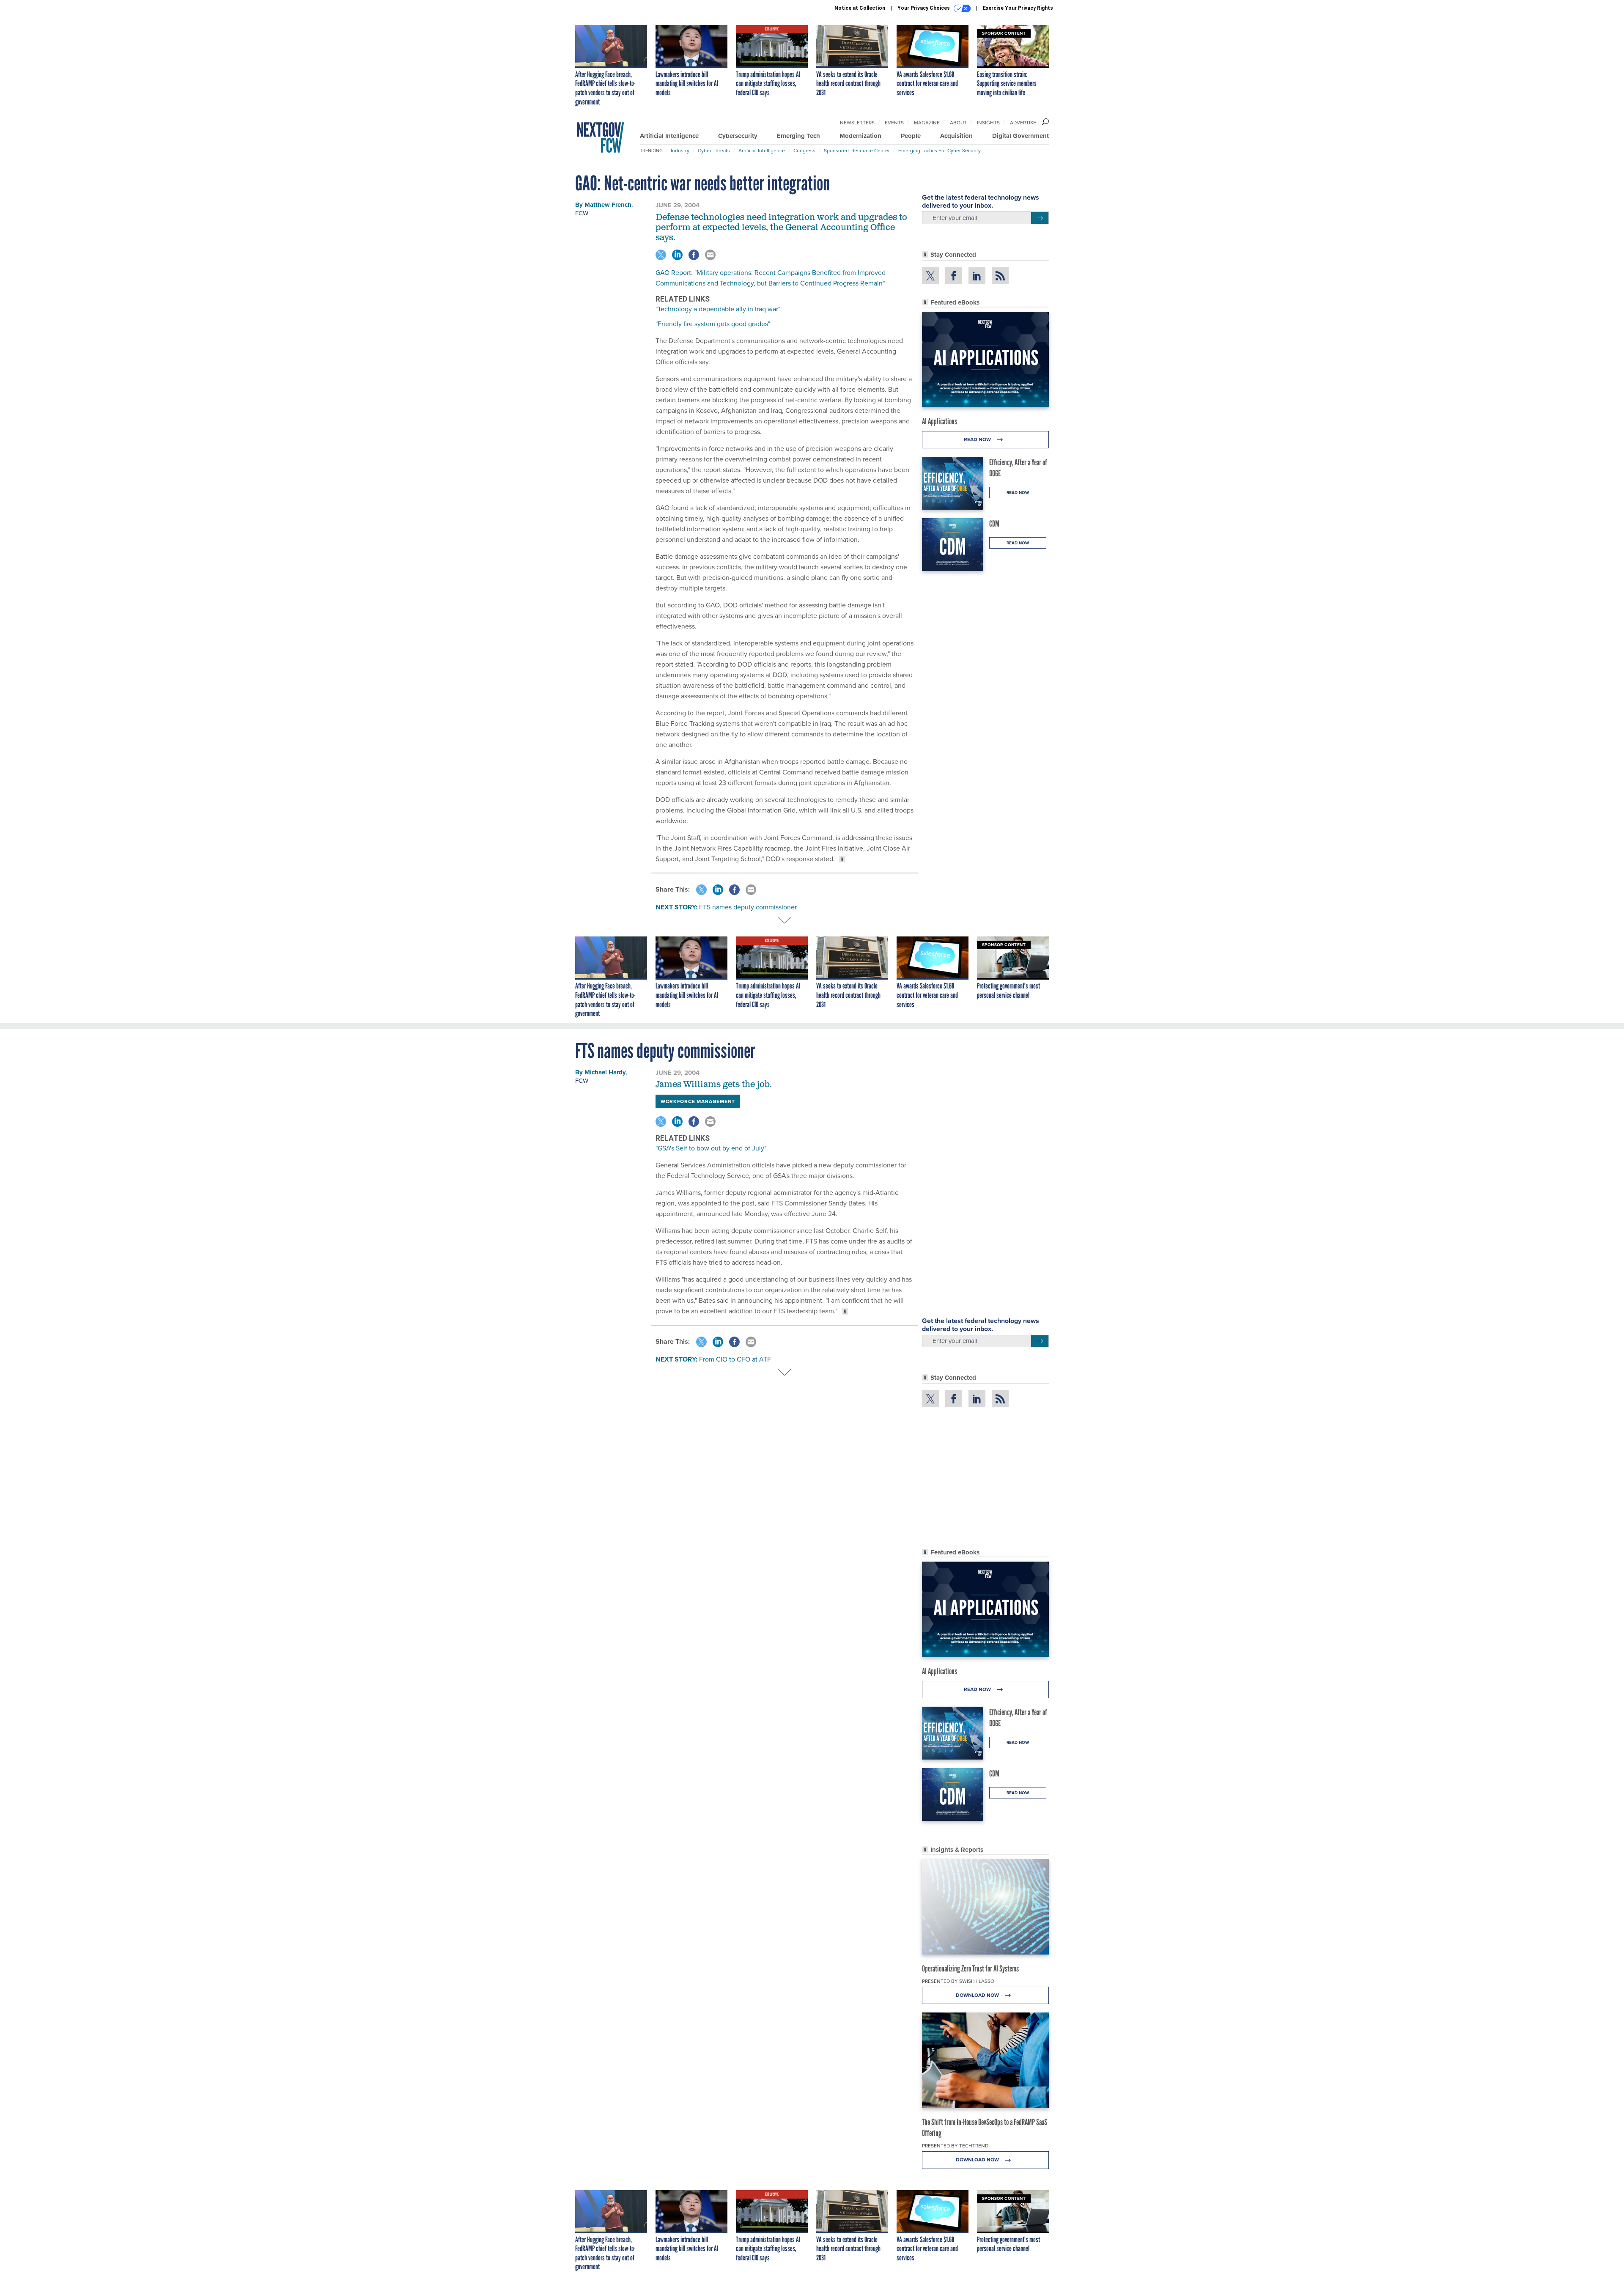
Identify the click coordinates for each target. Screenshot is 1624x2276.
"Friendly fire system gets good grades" (713, 324)
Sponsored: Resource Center (857, 151)
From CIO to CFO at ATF (735, 1359)
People (911, 136)
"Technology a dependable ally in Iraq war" (718, 309)
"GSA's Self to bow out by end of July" (711, 1148)
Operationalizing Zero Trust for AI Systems (970, 1969)
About (958, 123)
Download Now (978, 1995)
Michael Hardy (605, 1072)
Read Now (978, 439)
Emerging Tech (798, 136)
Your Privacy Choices (924, 8)
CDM (994, 524)
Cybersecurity (738, 136)
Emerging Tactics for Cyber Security (940, 151)
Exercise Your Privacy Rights (1018, 8)
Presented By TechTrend (955, 2146)
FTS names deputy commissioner (748, 907)
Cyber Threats (714, 151)
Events (894, 123)
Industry (680, 151)
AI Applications (940, 421)
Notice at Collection (860, 8)
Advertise (1023, 123)
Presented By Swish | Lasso (958, 1981)
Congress (804, 151)
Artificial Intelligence (669, 136)
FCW (582, 213)
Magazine (927, 123)
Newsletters (857, 123)
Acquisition (956, 136)
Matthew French (608, 205)
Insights (988, 123)
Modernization (860, 136)
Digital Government (1020, 136)
